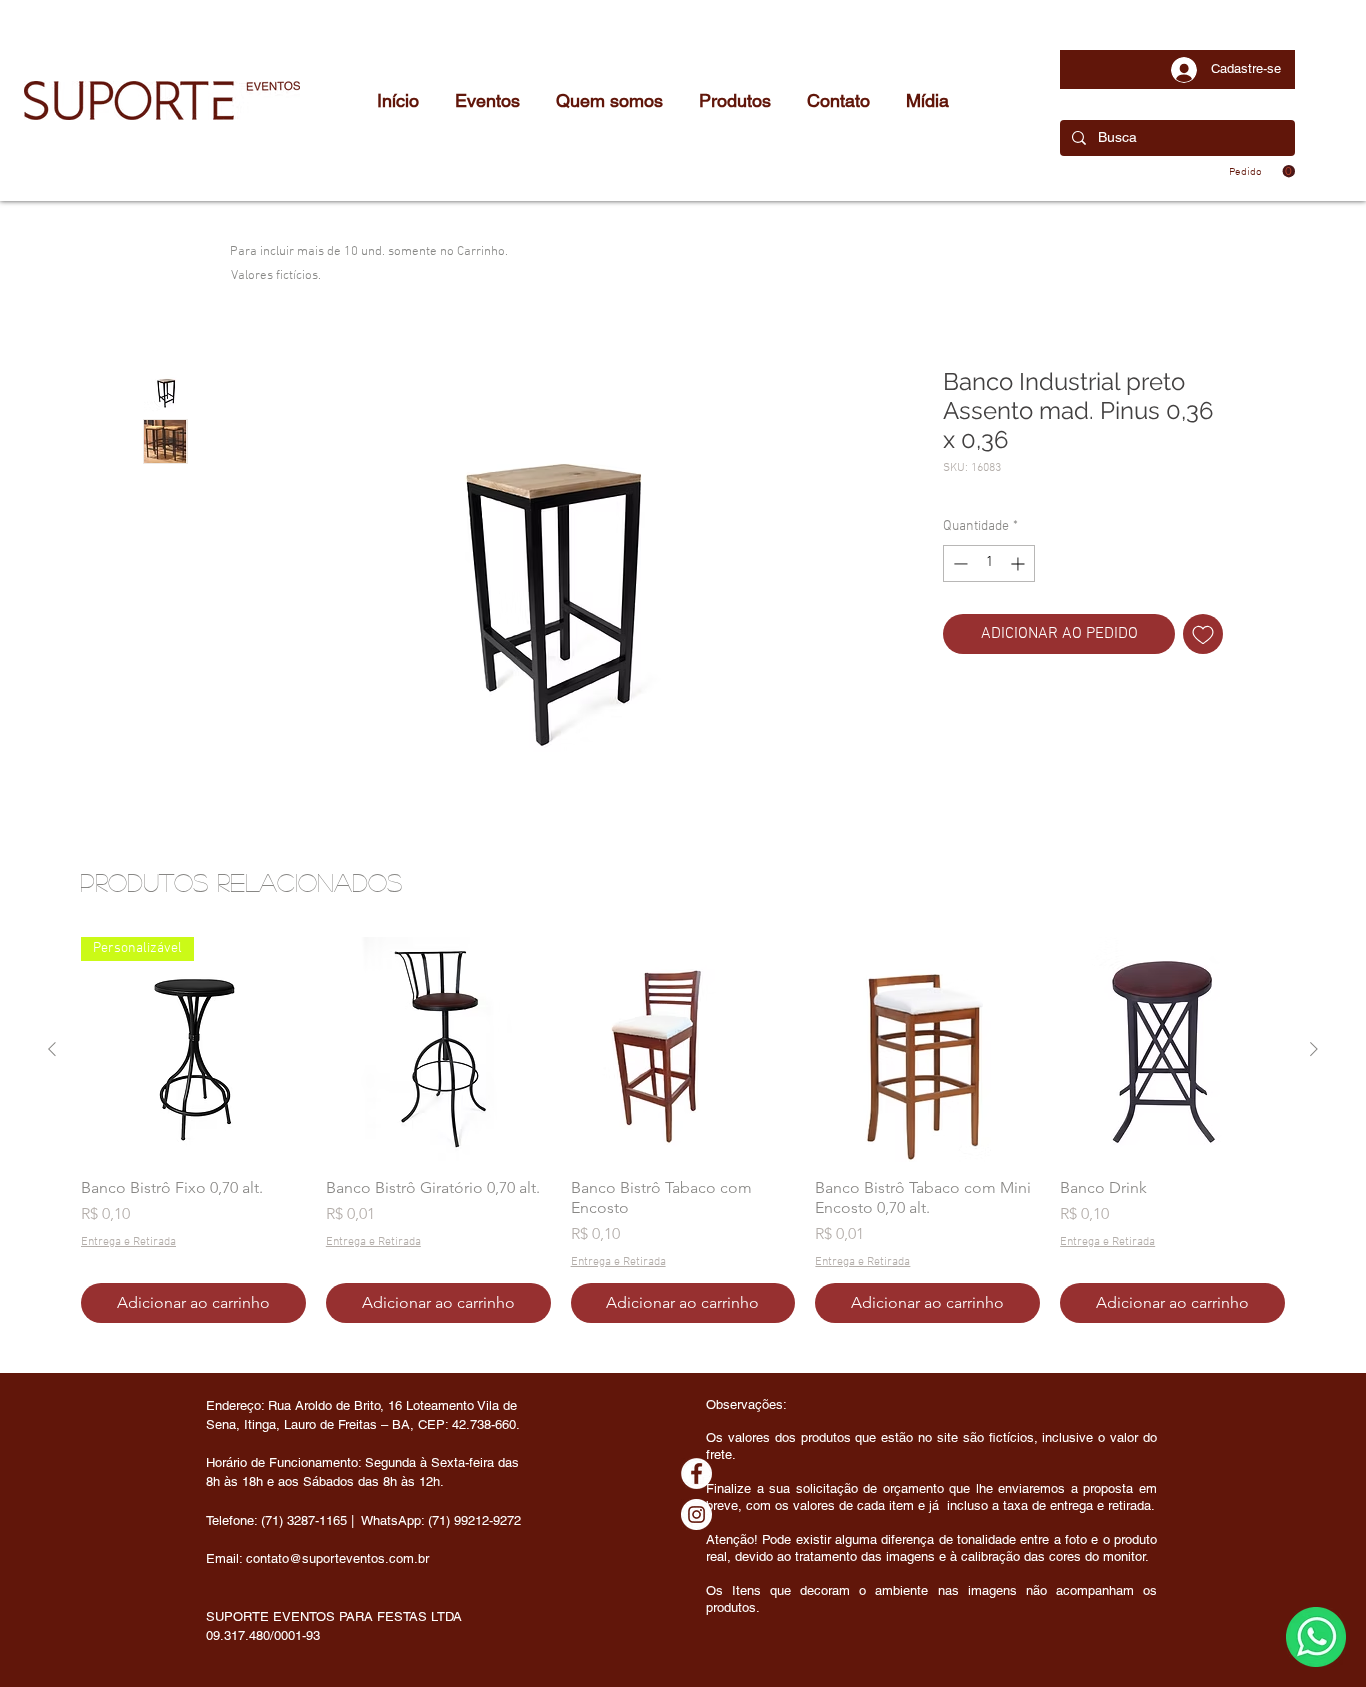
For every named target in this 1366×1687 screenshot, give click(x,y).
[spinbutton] (989, 563)
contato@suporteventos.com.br (337, 1558)
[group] (683, 1130)
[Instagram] (696, 1514)
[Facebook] (696, 1473)
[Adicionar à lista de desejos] (1203, 634)
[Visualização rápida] (438, 1049)
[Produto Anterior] (52, 1049)
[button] (1262, 171)
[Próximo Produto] (1314, 1049)
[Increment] (1019, 563)
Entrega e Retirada (128, 1242)
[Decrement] (958, 563)
